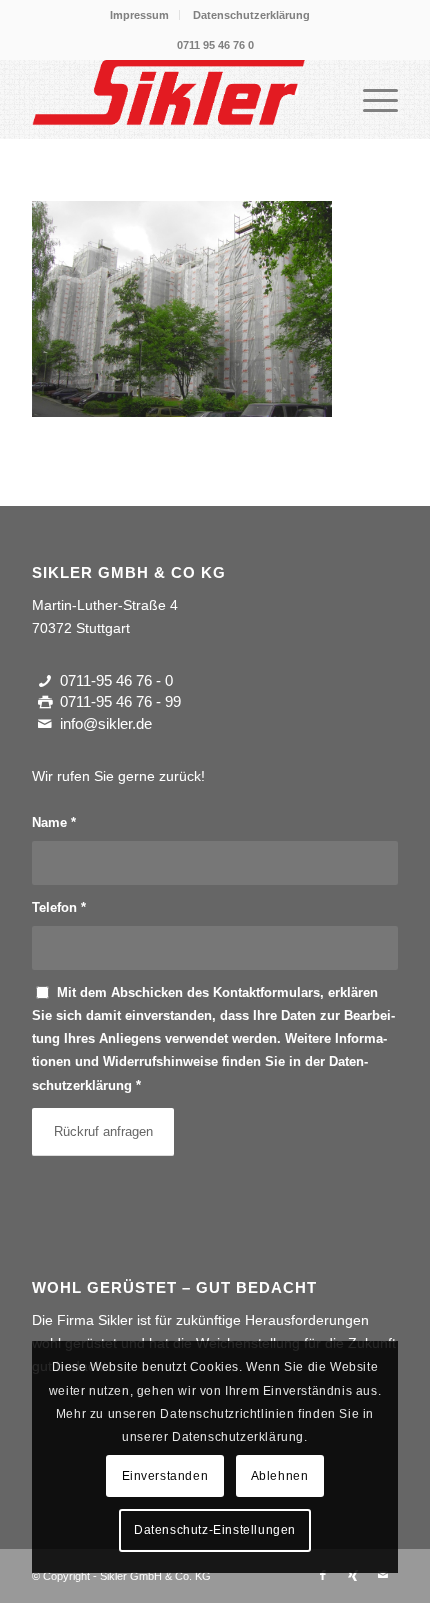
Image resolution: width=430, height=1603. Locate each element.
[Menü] (370, 99)
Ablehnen (280, 1476)
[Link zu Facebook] (323, 1575)
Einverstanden (165, 1476)
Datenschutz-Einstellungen (215, 1530)
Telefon (59, 907)
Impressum (139, 15)
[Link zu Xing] (353, 1575)
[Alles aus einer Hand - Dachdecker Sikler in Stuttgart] (178, 99)
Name (54, 822)
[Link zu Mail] (383, 1575)
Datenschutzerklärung (251, 15)
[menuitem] (140, 15)
